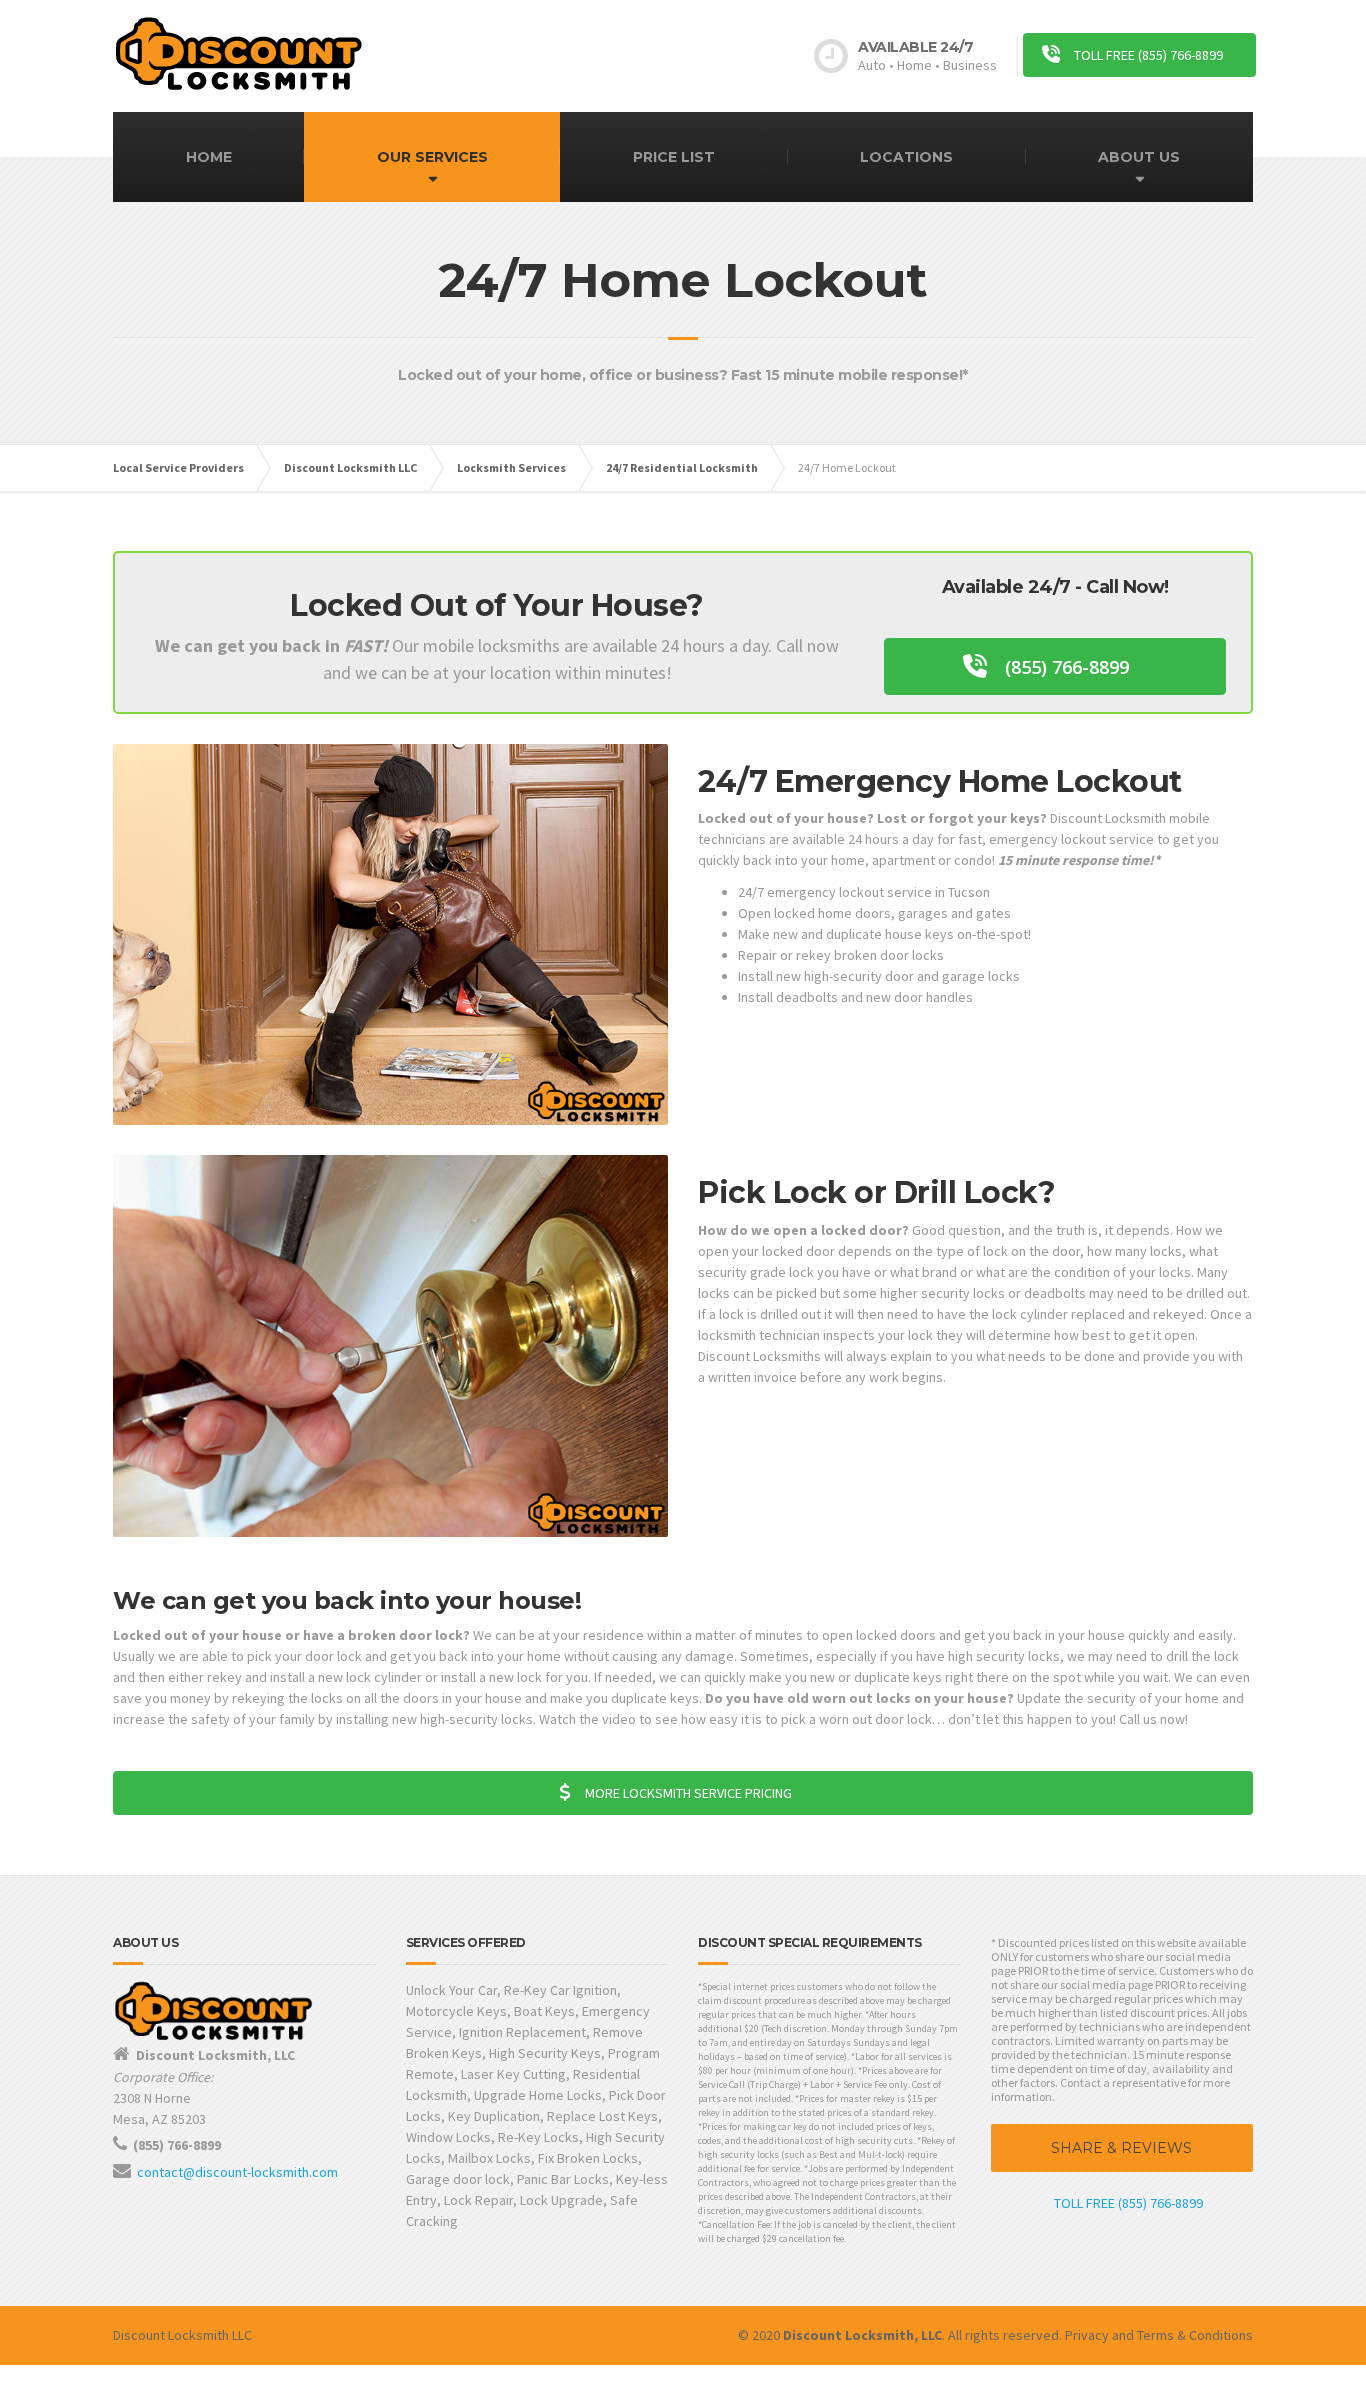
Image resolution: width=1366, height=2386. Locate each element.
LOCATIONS (906, 157)
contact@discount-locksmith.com (237, 2172)
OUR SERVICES (432, 157)
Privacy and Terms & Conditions (1159, 2335)
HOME (209, 157)
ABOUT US (1139, 157)
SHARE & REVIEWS (1121, 2148)
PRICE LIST (674, 157)
